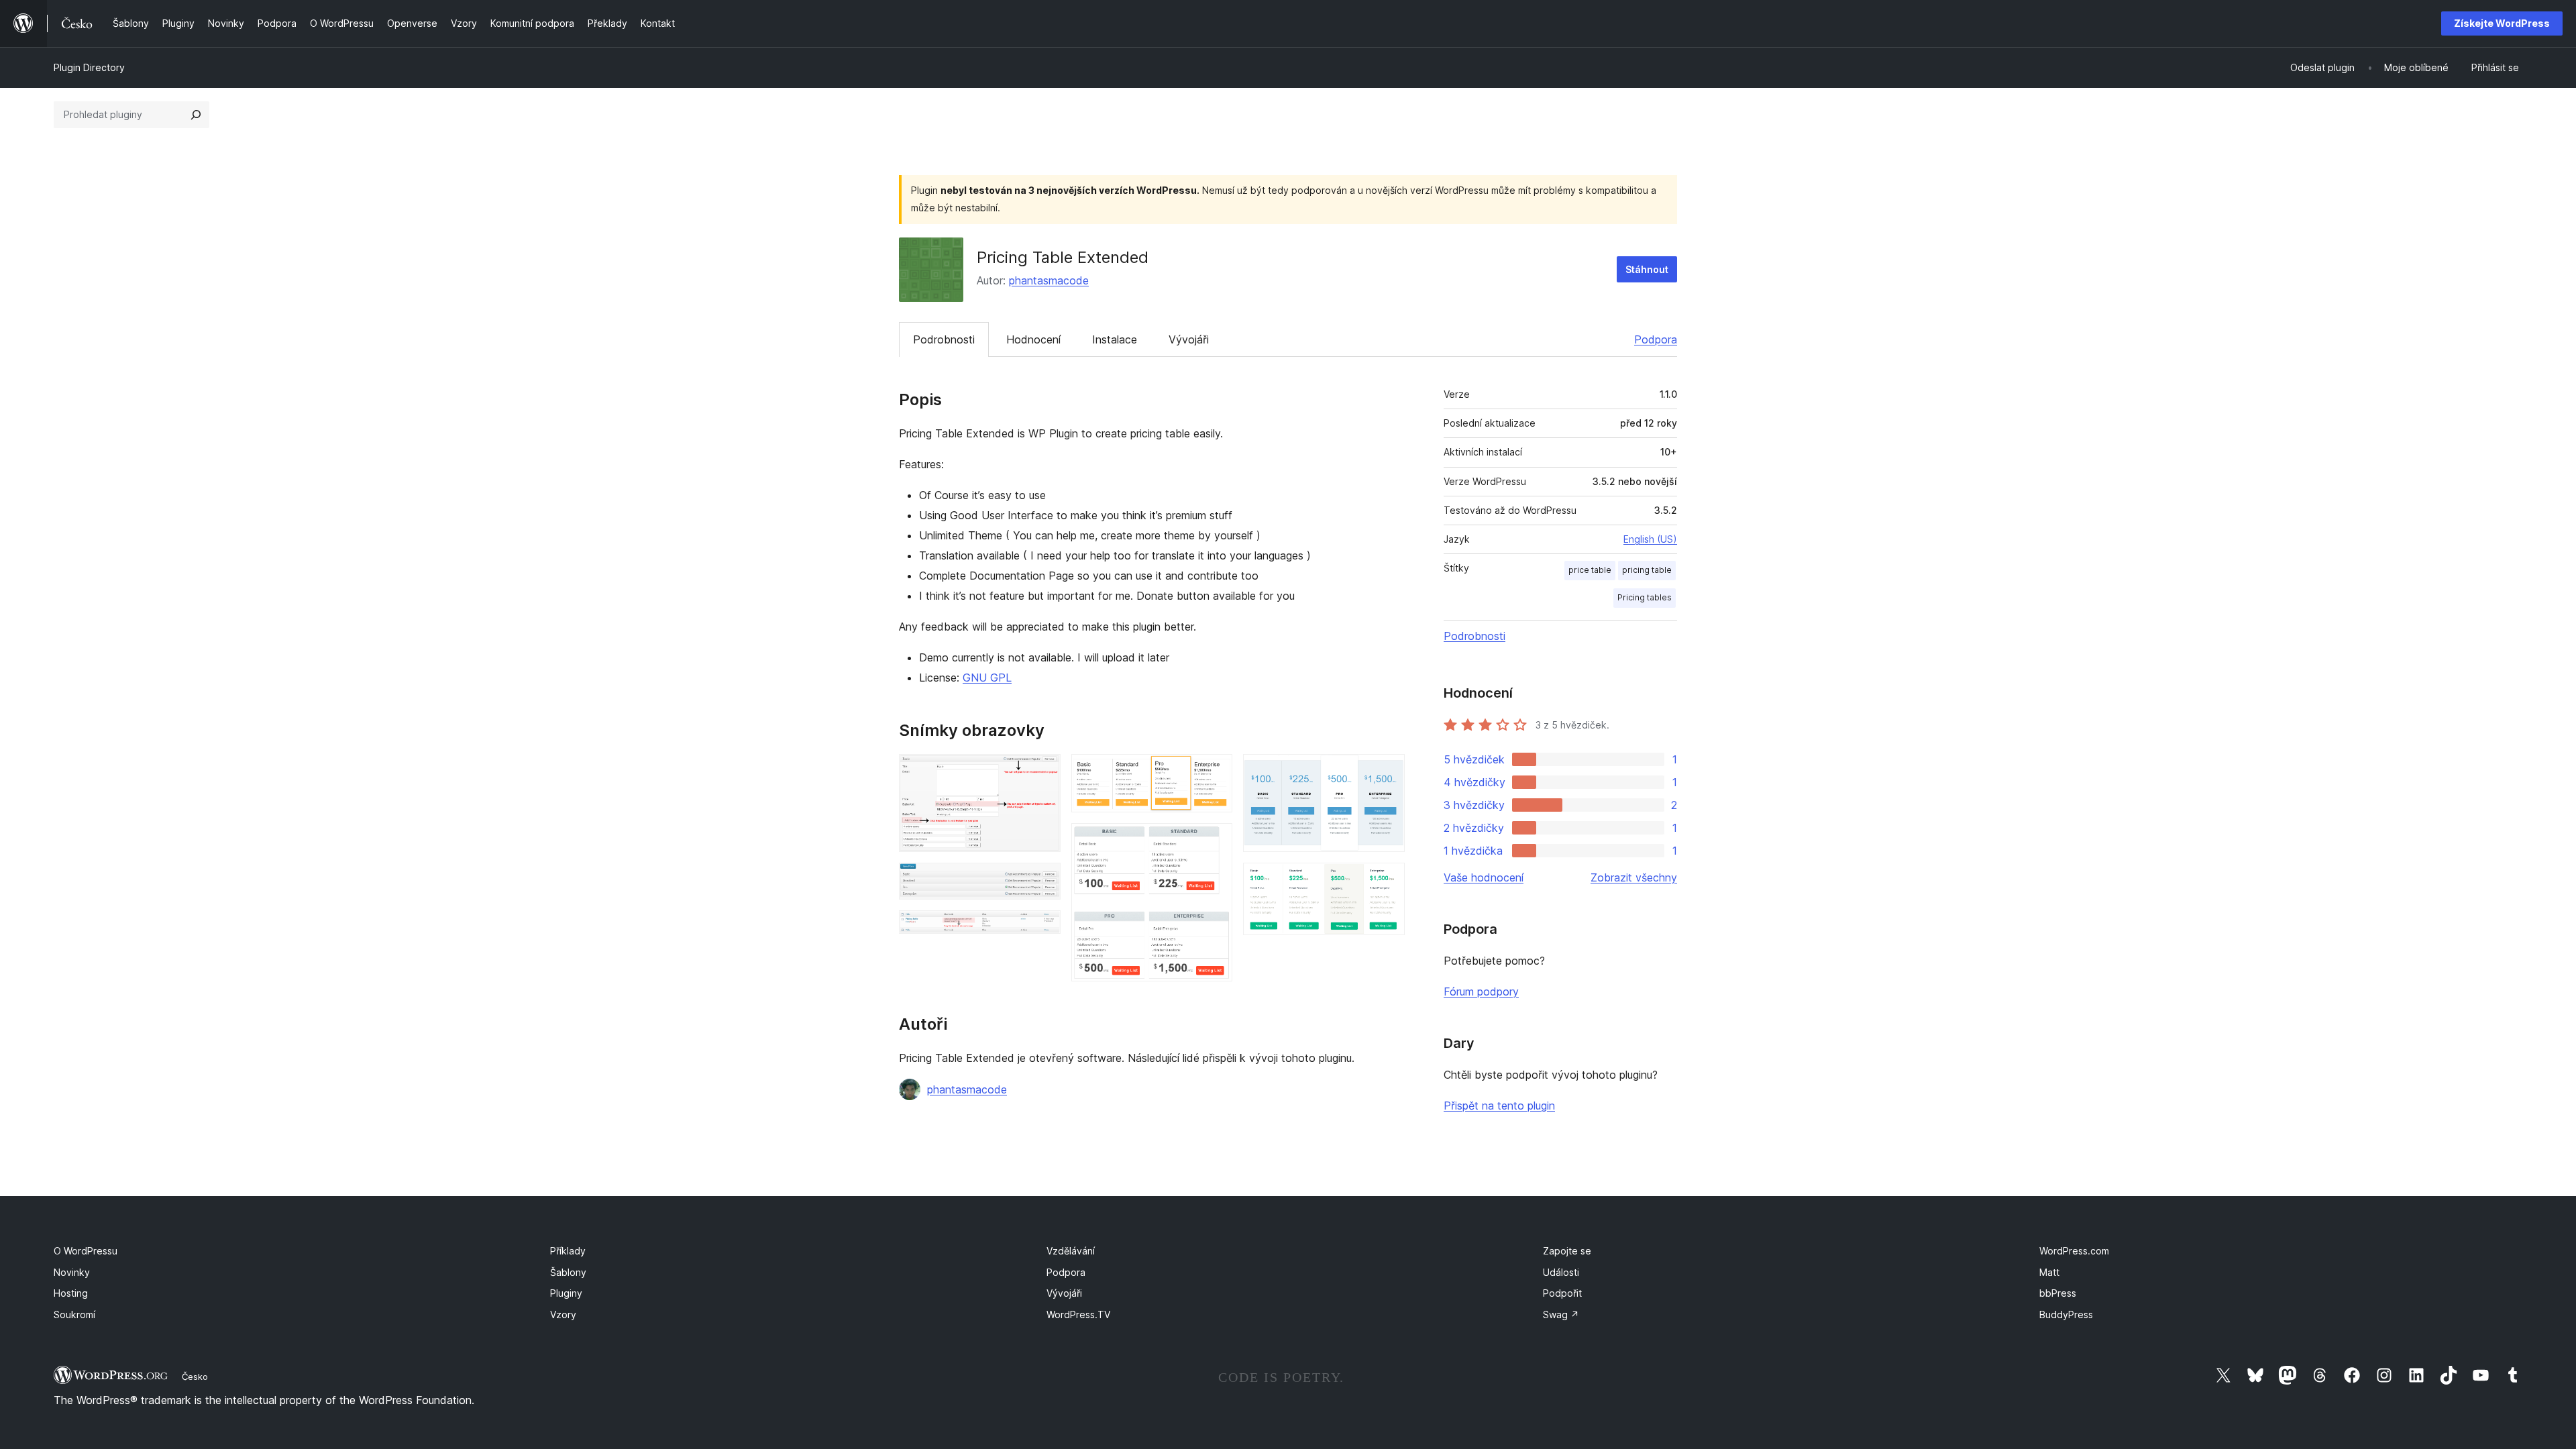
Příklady (568, 1251)
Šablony (568, 1272)
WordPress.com (2074, 1251)
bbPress (2058, 1293)
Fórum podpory (1481, 991)
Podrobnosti (944, 339)
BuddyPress (2066, 1314)
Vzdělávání (1071, 1251)
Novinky (72, 1272)
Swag (1561, 1314)
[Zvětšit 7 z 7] (1387, 881)
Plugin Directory (89, 67)
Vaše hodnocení (1484, 877)
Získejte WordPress (2502, 23)
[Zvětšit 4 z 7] (1214, 772)
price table (1590, 570)
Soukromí (74, 1314)
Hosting (71, 1293)
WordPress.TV (1078, 1314)
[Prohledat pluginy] (196, 115)
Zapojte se (1567, 1251)
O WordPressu (86, 1251)
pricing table (1647, 570)
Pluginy (566, 1293)
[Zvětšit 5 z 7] (1214, 841)
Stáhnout (1647, 269)
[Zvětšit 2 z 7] (1042, 881)
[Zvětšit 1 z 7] (1042, 772)
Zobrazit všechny (1634, 877)
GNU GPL (987, 678)
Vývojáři (1189, 339)
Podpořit (1562, 1293)
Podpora (1656, 339)
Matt (2049, 1272)
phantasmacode (1049, 280)
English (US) (1650, 539)
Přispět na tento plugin (1499, 1106)
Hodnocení (1033, 339)
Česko (195, 1377)
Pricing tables (1645, 597)
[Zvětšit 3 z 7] (1042, 928)
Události (1561, 1272)
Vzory (563, 1314)
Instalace (1115, 339)
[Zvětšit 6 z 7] (1387, 772)
